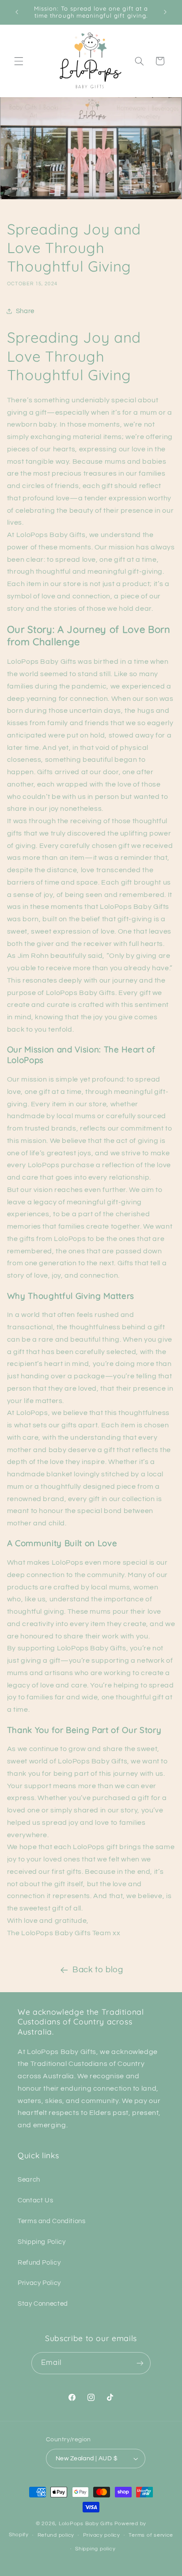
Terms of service (151, 2535)
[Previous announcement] (17, 12)
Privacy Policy (39, 2283)
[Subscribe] (140, 2363)
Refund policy (56, 2535)
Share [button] (25, 311)
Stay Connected (43, 2304)
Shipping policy (95, 2549)
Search (29, 2180)
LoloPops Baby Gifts (86, 2524)
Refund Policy (39, 2263)
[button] (19, 61)
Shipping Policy (42, 2242)
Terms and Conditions (52, 2221)
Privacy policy (102, 2535)
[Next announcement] (165, 12)
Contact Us (35, 2200)
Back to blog (98, 1970)
